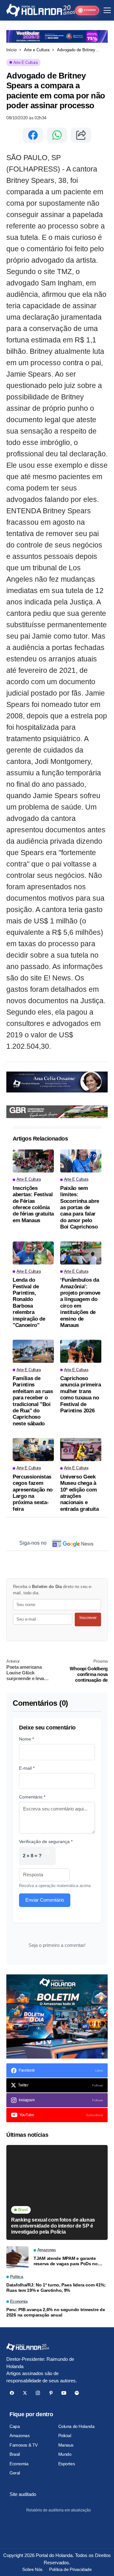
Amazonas (20, 2435)
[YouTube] (64, 2393)
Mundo (65, 2454)
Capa (15, 2426)
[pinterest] (51, 2393)
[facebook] (12, 2393)
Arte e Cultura (37, 50)
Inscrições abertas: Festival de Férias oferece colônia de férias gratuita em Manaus (33, 1204)
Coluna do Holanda (76, 2426)
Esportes (67, 2464)
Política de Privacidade (70, 2569)
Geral (15, 2473)
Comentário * (32, 1797)
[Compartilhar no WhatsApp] (57, 135)
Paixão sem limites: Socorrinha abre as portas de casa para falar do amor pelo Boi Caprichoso (80, 1207)
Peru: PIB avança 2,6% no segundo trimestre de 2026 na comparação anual (56, 2312)
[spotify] (77, 2393)
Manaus (66, 2445)
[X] (25, 2393)
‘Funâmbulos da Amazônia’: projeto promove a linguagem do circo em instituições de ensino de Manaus (80, 1303)
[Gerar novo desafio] (47, 1856)
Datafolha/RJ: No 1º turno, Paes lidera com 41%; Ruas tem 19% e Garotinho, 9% (56, 2288)
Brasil (15, 2454)
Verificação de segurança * (46, 1841)
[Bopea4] (41, 10)
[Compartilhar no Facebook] (33, 135)
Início (11, 50)
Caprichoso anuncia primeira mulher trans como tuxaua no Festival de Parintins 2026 (81, 1394)
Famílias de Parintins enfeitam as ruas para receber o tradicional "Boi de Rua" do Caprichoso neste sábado (33, 1401)
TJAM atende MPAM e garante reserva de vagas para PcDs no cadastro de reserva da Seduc (66, 2261)
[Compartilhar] (81, 135)
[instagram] (38, 2393)
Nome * (26, 1739)
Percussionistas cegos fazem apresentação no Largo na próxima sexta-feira (33, 1493)
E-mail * (27, 1768)
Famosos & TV (24, 2445)
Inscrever (88, 1618)
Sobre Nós (32, 2569)
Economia (19, 2464)
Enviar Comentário (45, 1900)
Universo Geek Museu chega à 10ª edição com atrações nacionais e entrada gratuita (79, 1493)
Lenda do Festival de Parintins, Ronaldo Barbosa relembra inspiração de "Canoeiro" (29, 1303)
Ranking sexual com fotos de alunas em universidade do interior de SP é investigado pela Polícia (53, 2226)
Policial (65, 2435)
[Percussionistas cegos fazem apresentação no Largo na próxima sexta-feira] (33, 1450)
